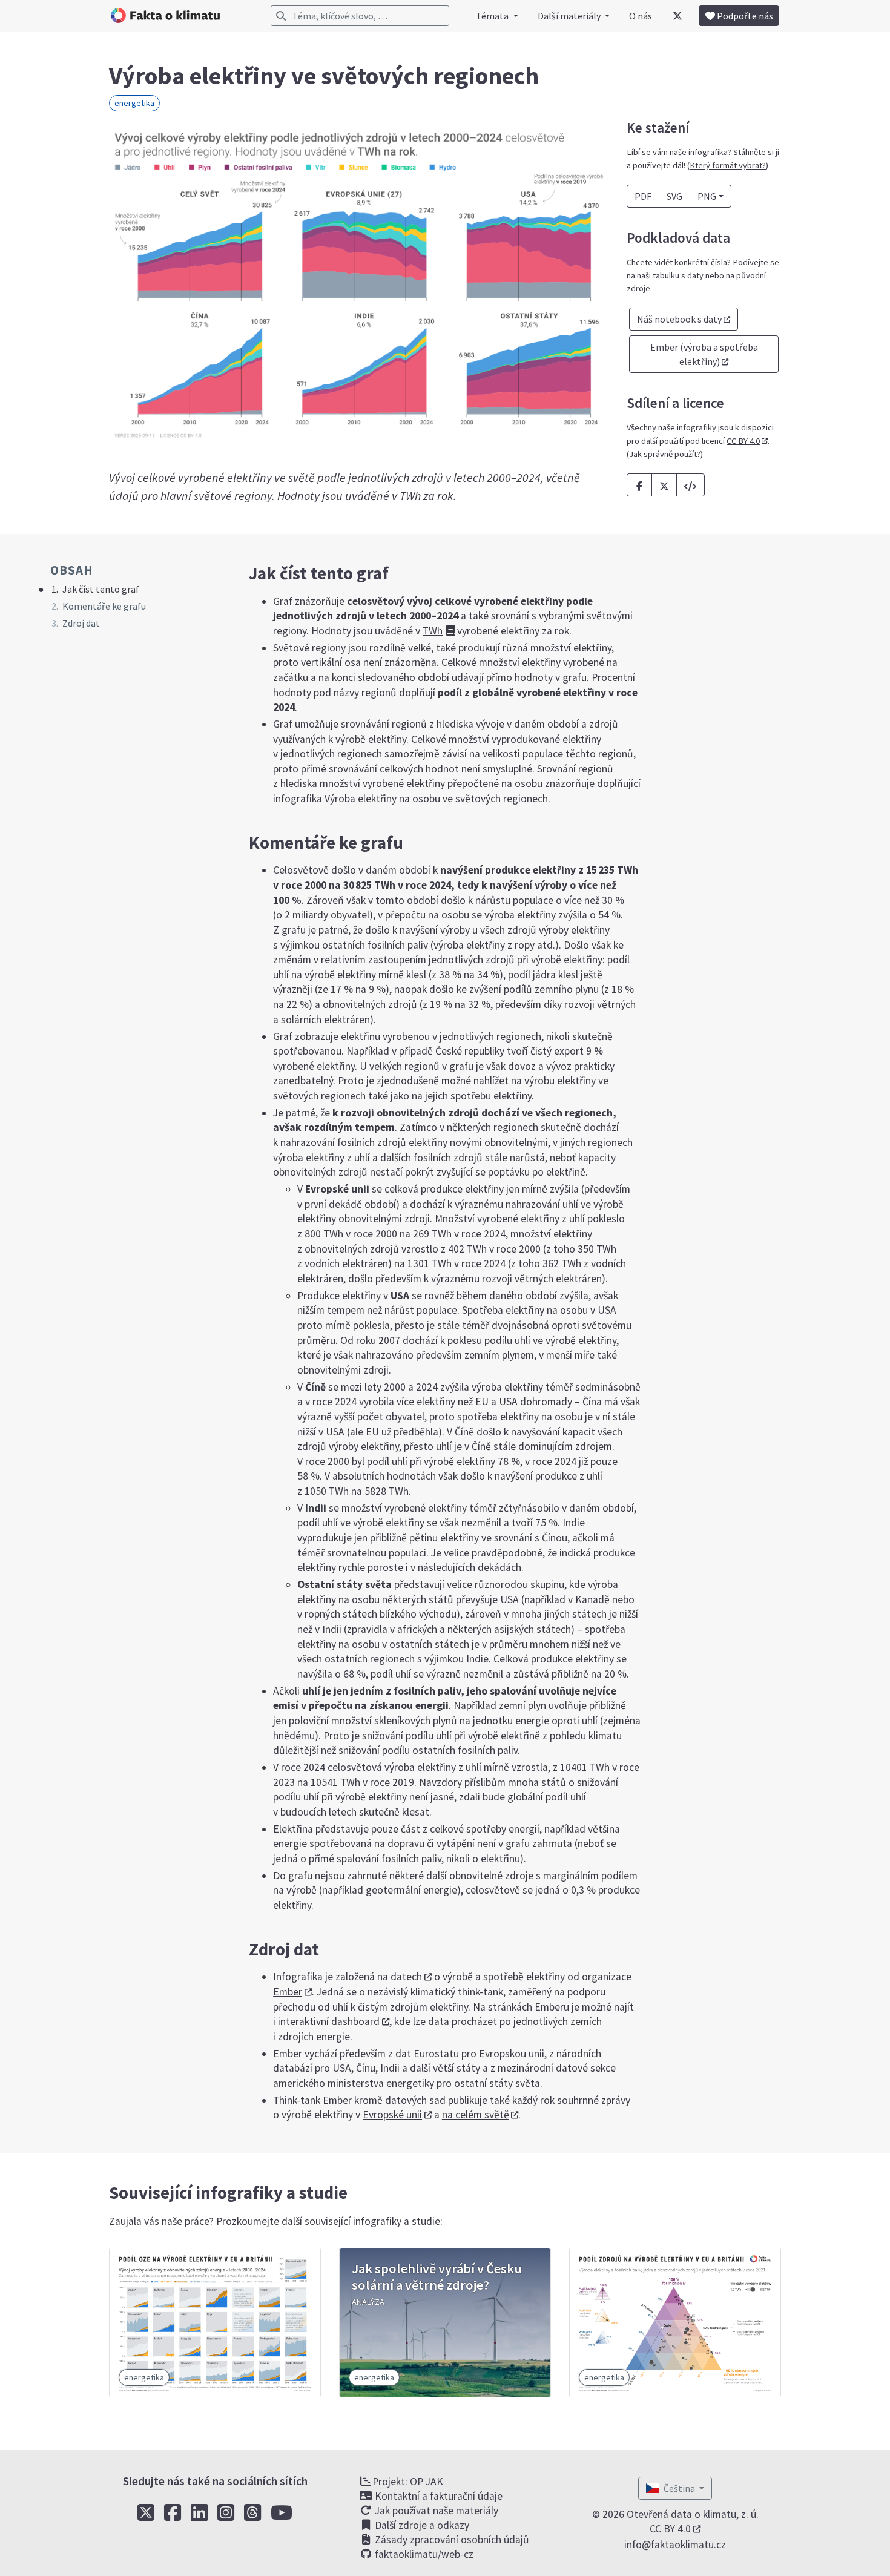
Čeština (680, 2488)
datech (406, 1977)
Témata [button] (493, 16)
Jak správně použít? (665, 454)
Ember (288, 1992)
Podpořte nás (744, 16)
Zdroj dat (81, 623)
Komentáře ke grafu (104, 606)
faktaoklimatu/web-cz (423, 2554)
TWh (433, 631)
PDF (643, 196)
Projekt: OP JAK (408, 2482)
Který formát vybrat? (728, 165)
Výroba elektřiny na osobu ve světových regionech (436, 799)
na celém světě (476, 2115)
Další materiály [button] (570, 16)
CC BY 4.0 (743, 441)
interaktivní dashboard (329, 2021)
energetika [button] (134, 103)
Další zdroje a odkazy (421, 2525)
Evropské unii (392, 2115)
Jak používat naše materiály (435, 2511)
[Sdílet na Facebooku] (639, 485)
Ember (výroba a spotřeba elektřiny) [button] (704, 354)
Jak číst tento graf (101, 589)
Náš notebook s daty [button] (679, 319)
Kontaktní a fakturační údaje (437, 2496)
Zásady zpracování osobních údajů (451, 2540)
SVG (674, 196)
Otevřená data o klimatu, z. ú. (693, 2514)
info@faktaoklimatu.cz (675, 2545)
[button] (691, 485)
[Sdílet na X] (664, 485)
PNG (707, 196)
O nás (641, 16)
